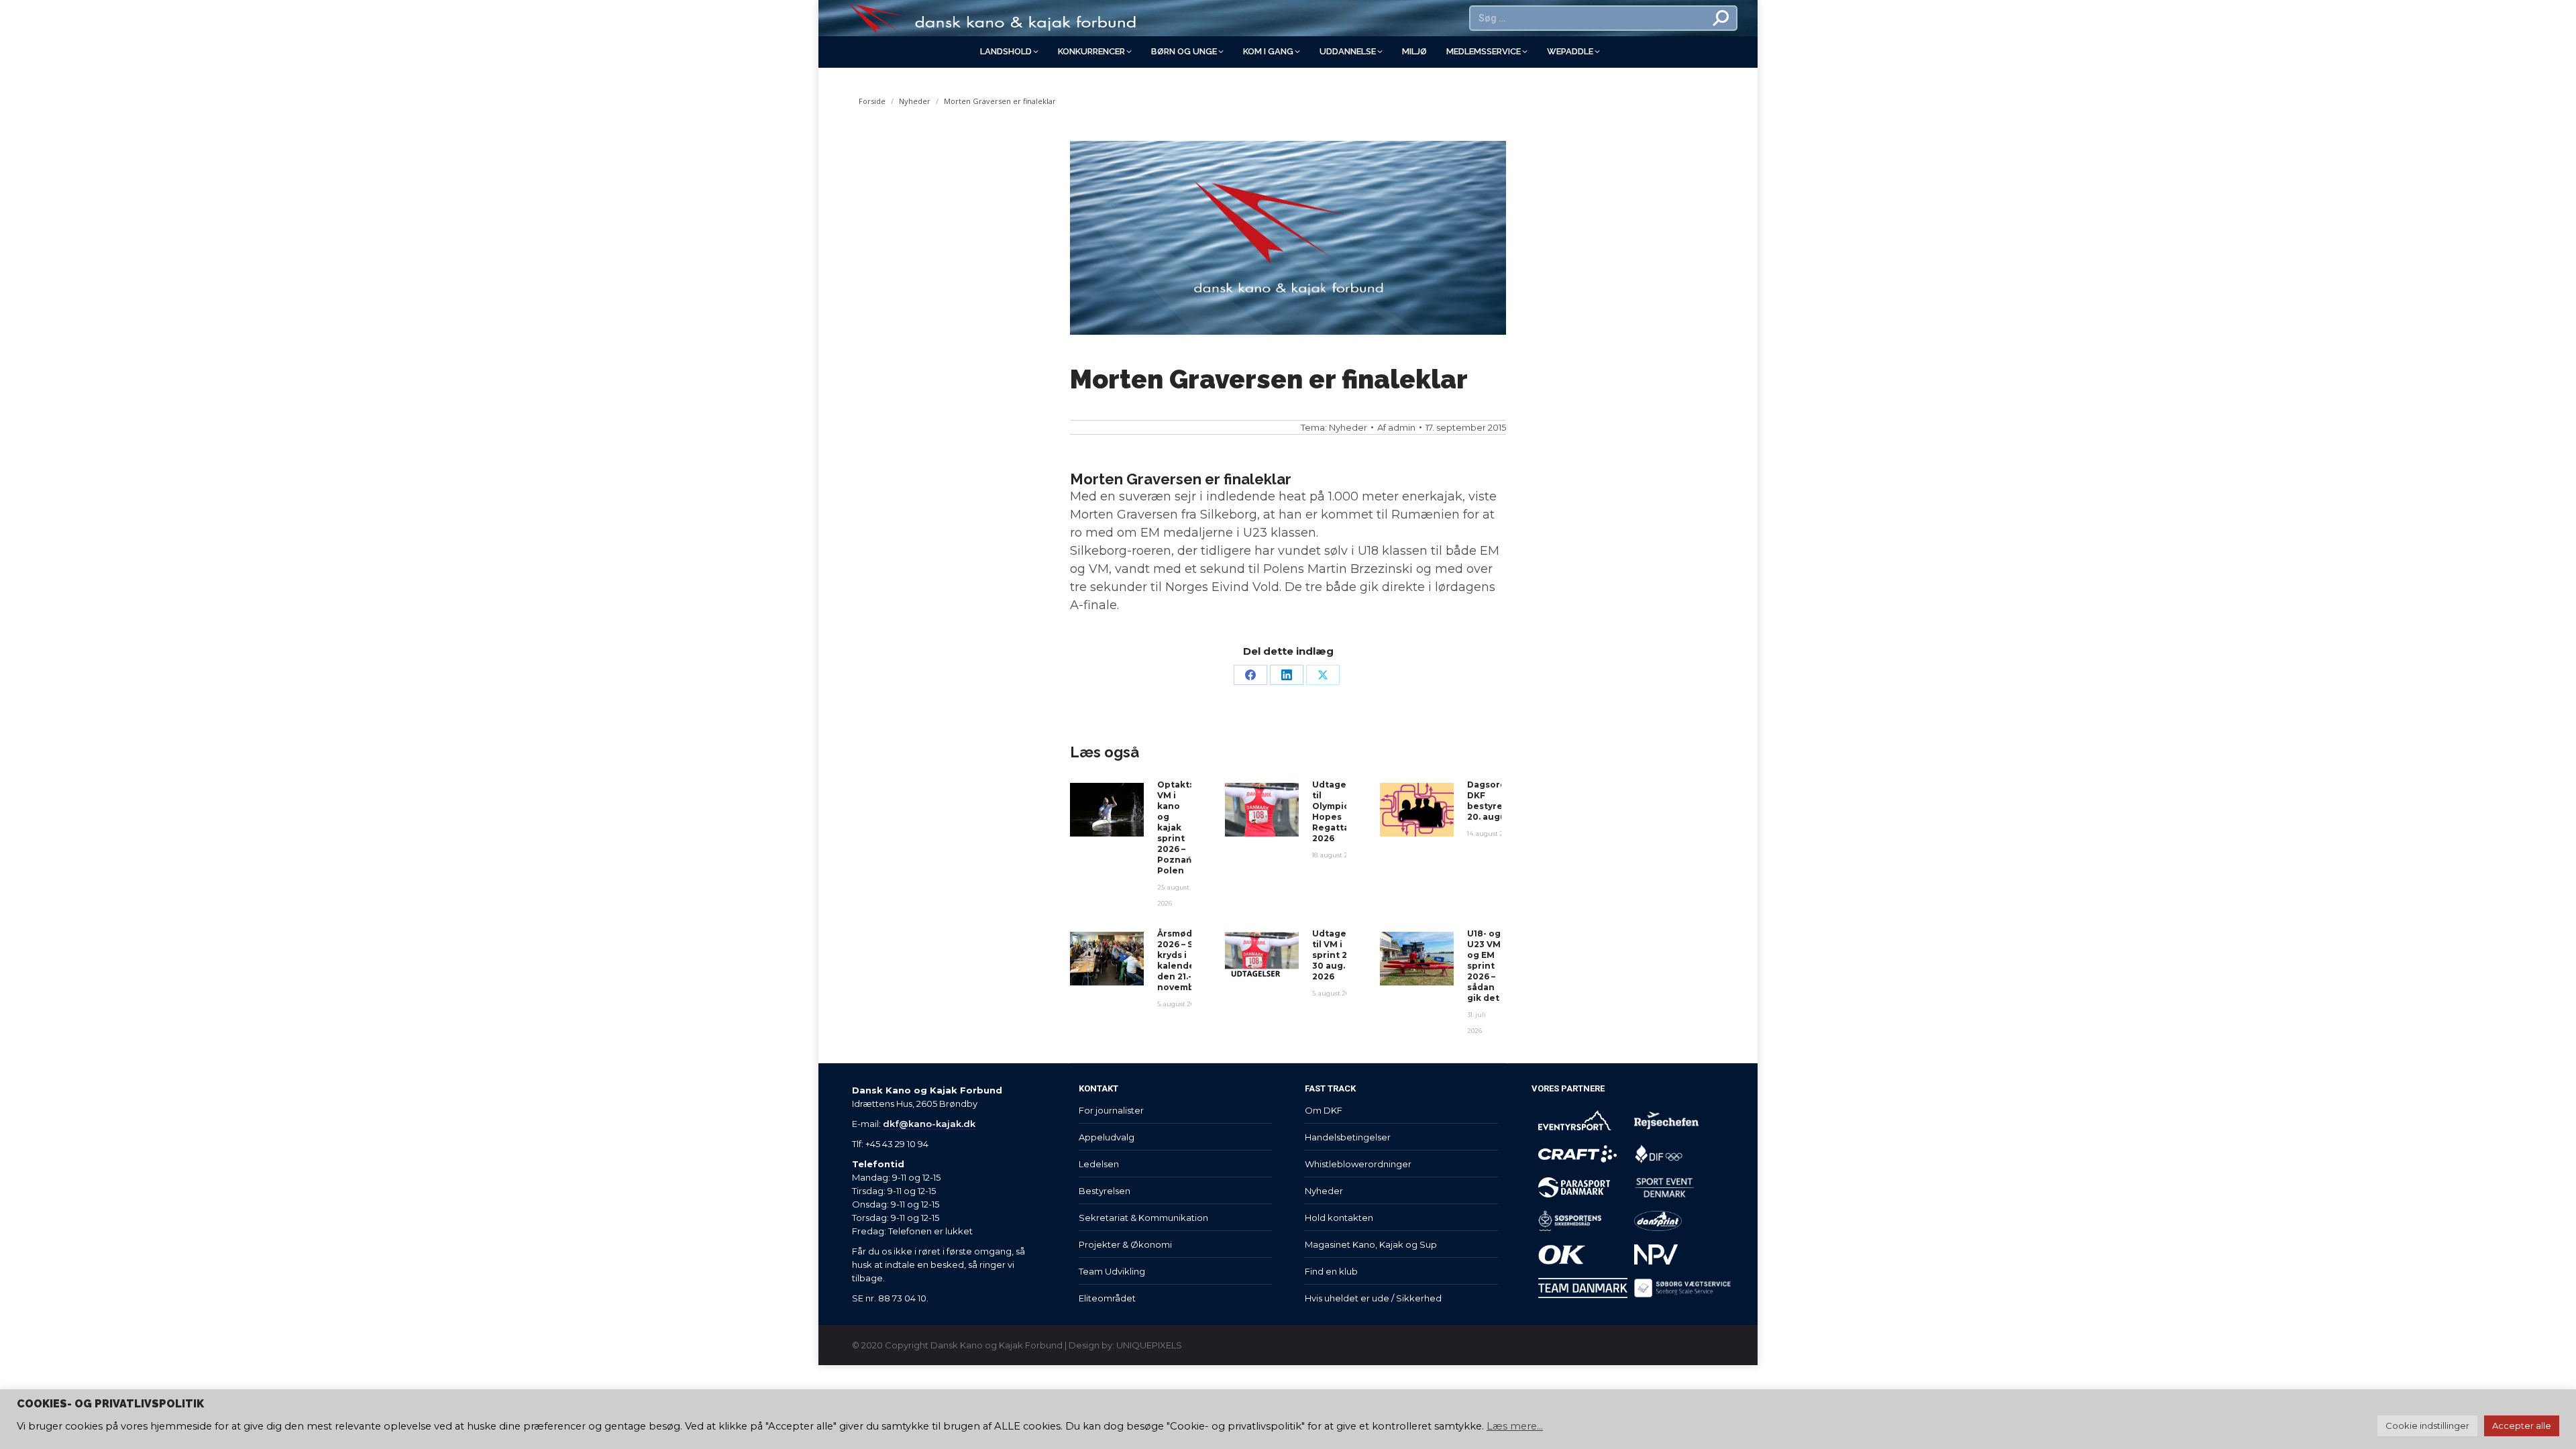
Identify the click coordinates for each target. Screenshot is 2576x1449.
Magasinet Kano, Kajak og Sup (1371, 1244)
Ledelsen (1099, 1164)
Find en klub (1331, 1271)
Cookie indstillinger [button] (2427, 1426)
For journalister (1111, 1110)
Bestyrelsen (1105, 1191)
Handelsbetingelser (1348, 1137)
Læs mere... (1515, 1426)
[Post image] (1107, 810)
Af (1396, 427)
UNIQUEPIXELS (1149, 1345)
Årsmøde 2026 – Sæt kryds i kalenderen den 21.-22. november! (1184, 960)
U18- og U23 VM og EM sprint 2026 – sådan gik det (1484, 966)
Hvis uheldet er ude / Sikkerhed (1373, 1298)
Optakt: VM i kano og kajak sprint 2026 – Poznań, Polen (1175, 827)
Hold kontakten (1339, 1218)
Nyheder (1348, 427)
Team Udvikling (1112, 1271)
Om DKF (1324, 1110)
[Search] (1721, 18)
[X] (1323, 675)
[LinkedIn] (1287, 675)
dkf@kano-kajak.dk (929, 1124)
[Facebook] (1250, 675)
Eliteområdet (1107, 1298)
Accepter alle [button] (2522, 1426)
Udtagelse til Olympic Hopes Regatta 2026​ (1336, 811)
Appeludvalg (1107, 1137)
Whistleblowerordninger (1358, 1164)
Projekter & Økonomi (1125, 1244)
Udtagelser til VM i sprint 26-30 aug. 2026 (1338, 955)
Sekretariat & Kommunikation (1143, 1218)
